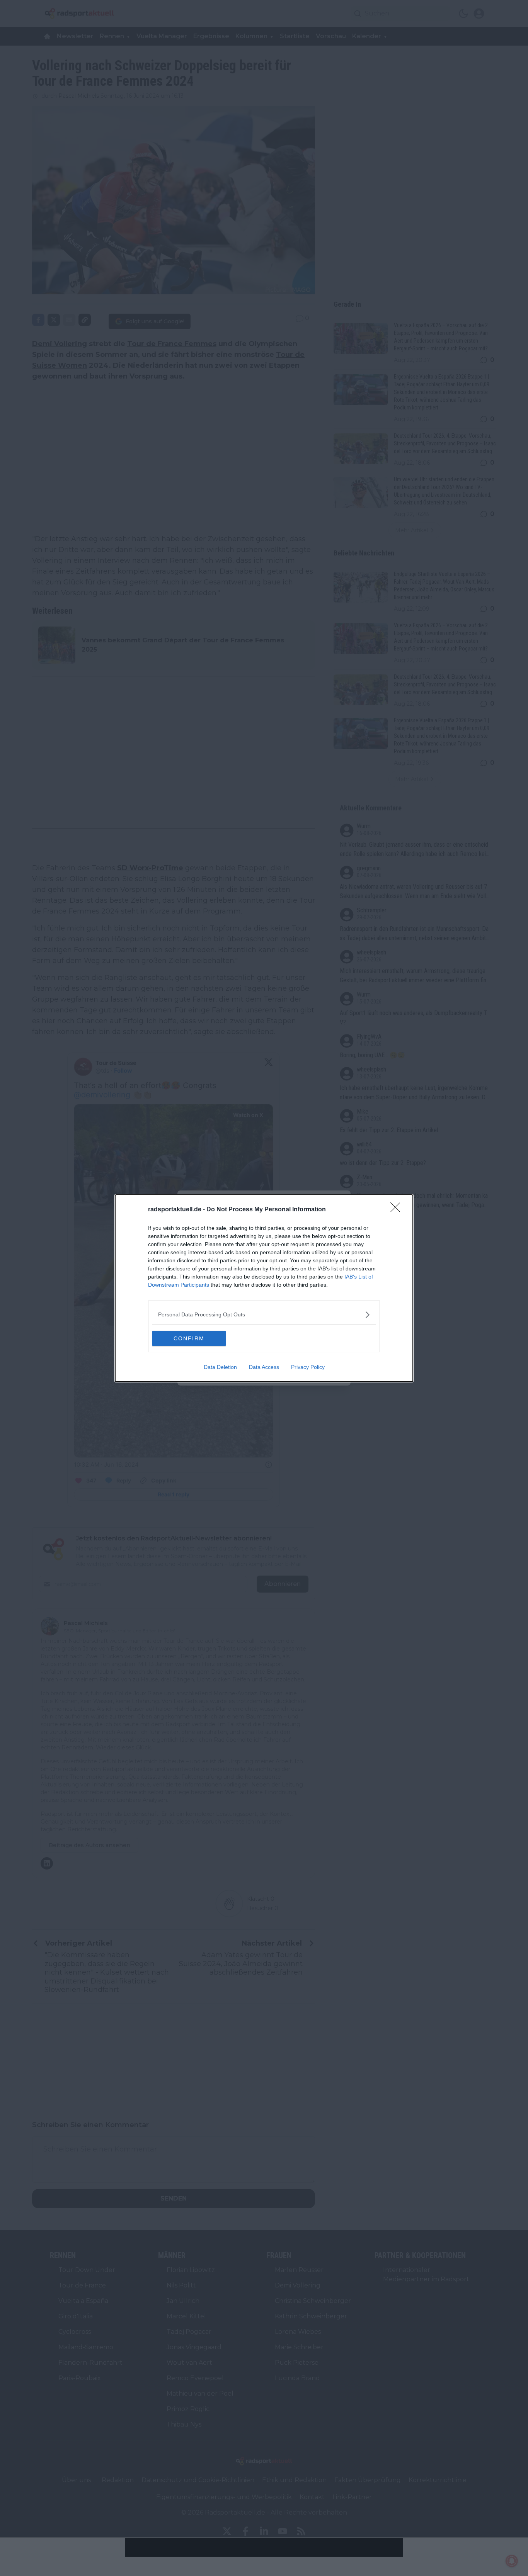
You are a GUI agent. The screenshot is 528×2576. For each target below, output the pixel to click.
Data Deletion (220, 1367)
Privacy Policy (308, 1367)
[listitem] (264, 1315)
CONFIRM (189, 1338)
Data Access (264, 1367)
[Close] (398, 1210)
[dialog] (264, 1288)
